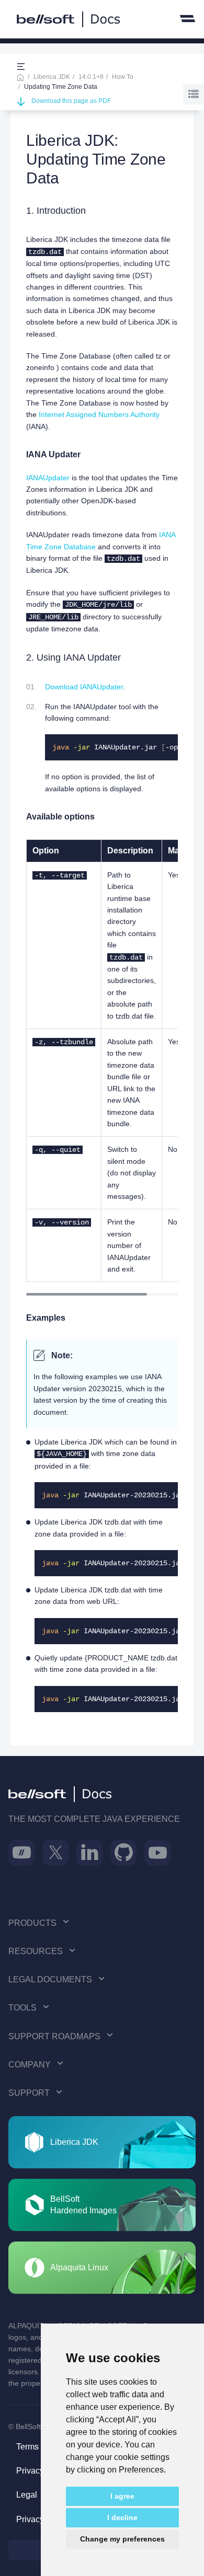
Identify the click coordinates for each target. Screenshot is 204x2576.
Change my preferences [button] (122, 2539)
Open (21, 67)
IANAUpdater (48, 478)
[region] (102, 1061)
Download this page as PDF (71, 101)
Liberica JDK (52, 77)
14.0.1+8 (91, 77)
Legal (27, 2495)
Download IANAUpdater (84, 687)
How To (123, 77)
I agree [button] (122, 2496)
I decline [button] (122, 2517)
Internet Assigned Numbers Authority (99, 414)
